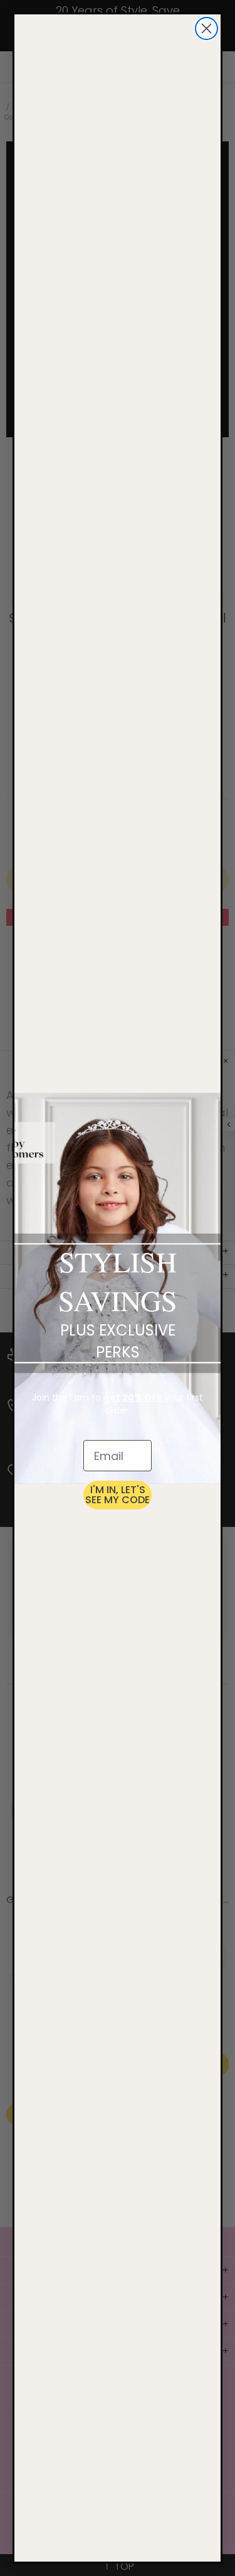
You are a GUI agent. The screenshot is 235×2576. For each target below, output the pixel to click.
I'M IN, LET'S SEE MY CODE (118, 1495)
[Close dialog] (206, 28)
